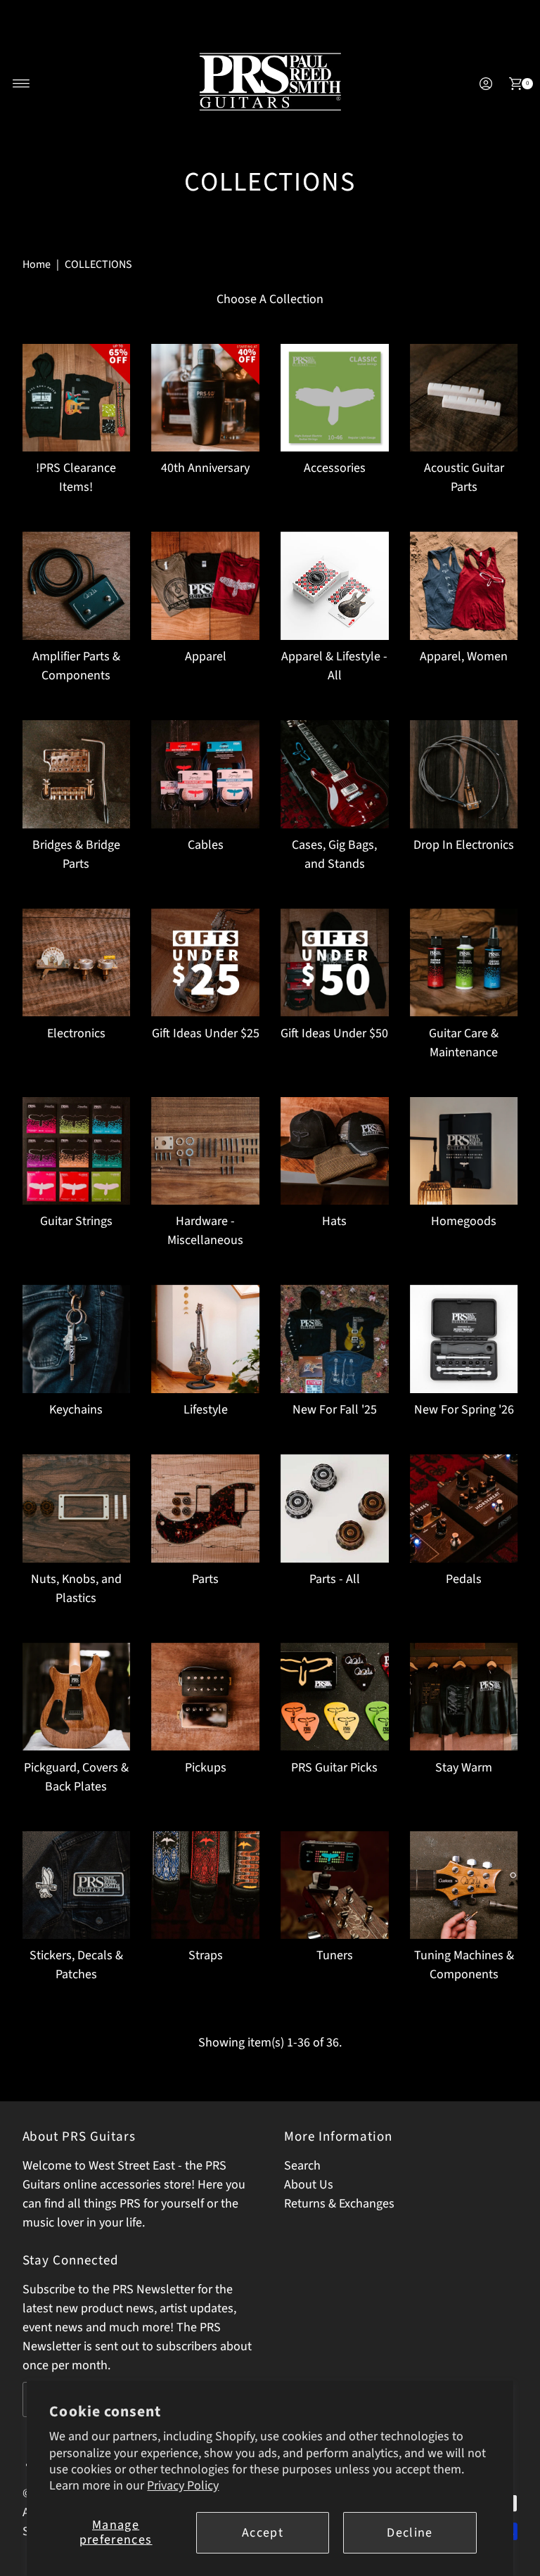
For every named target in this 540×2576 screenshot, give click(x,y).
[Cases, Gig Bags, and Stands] (335, 774)
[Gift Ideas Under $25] (205, 963)
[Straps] (205, 1885)
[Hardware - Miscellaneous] (205, 1151)
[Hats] (335, 1151)
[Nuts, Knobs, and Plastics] (77, 1508)
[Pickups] (205, 1697)
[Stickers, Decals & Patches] (77, 1885)
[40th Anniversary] (205, 398)
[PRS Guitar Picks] (335, 1697)
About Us (309, 2185)
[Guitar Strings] (77, 1151)
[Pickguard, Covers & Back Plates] (77, 1697)
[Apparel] (205, 586)
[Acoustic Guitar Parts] (464, 398)
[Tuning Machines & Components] (464, 1885)
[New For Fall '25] (335, 1339)
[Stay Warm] (464, 1697)
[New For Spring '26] (464, 1339)
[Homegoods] (464, 1151)
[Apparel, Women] (464, 586)
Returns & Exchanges (339, 2204)
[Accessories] (335, 398)
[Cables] (205, 774)
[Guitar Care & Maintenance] (464, 963)
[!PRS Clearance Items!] (77, 398)
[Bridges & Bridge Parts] (77, 774)
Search (302, 2166)
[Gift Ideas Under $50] (335, 963)
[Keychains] (77, 1339)
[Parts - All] (335, 1508)
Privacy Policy (183, 2486)
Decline (410, 2533)
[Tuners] (335, 1885)
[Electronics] (77, 963)
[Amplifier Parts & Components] (77, 586)
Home (37, 264)
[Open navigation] (21, 84)
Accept (263, 2533)
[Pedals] (464, 1508)
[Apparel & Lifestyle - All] (335, 586)
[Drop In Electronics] (464, 774)
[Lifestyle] (205, 1339)
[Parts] (205, 1508)
